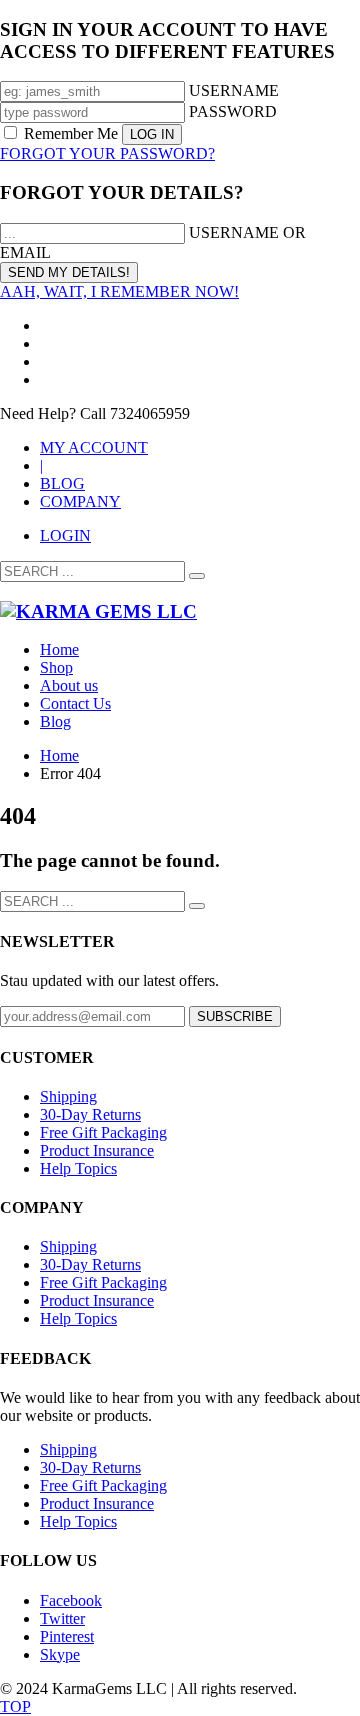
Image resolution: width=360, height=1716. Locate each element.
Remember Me (71, 133)
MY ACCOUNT (94, 447)
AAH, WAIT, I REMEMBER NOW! (119, 291)
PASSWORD (233, 111)
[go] (197, 576)
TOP (15, 1706)
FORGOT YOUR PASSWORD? (107, 153)
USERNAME (234, 90)
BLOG (62, 483)
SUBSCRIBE (235, 1016)
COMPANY (80, 501)
